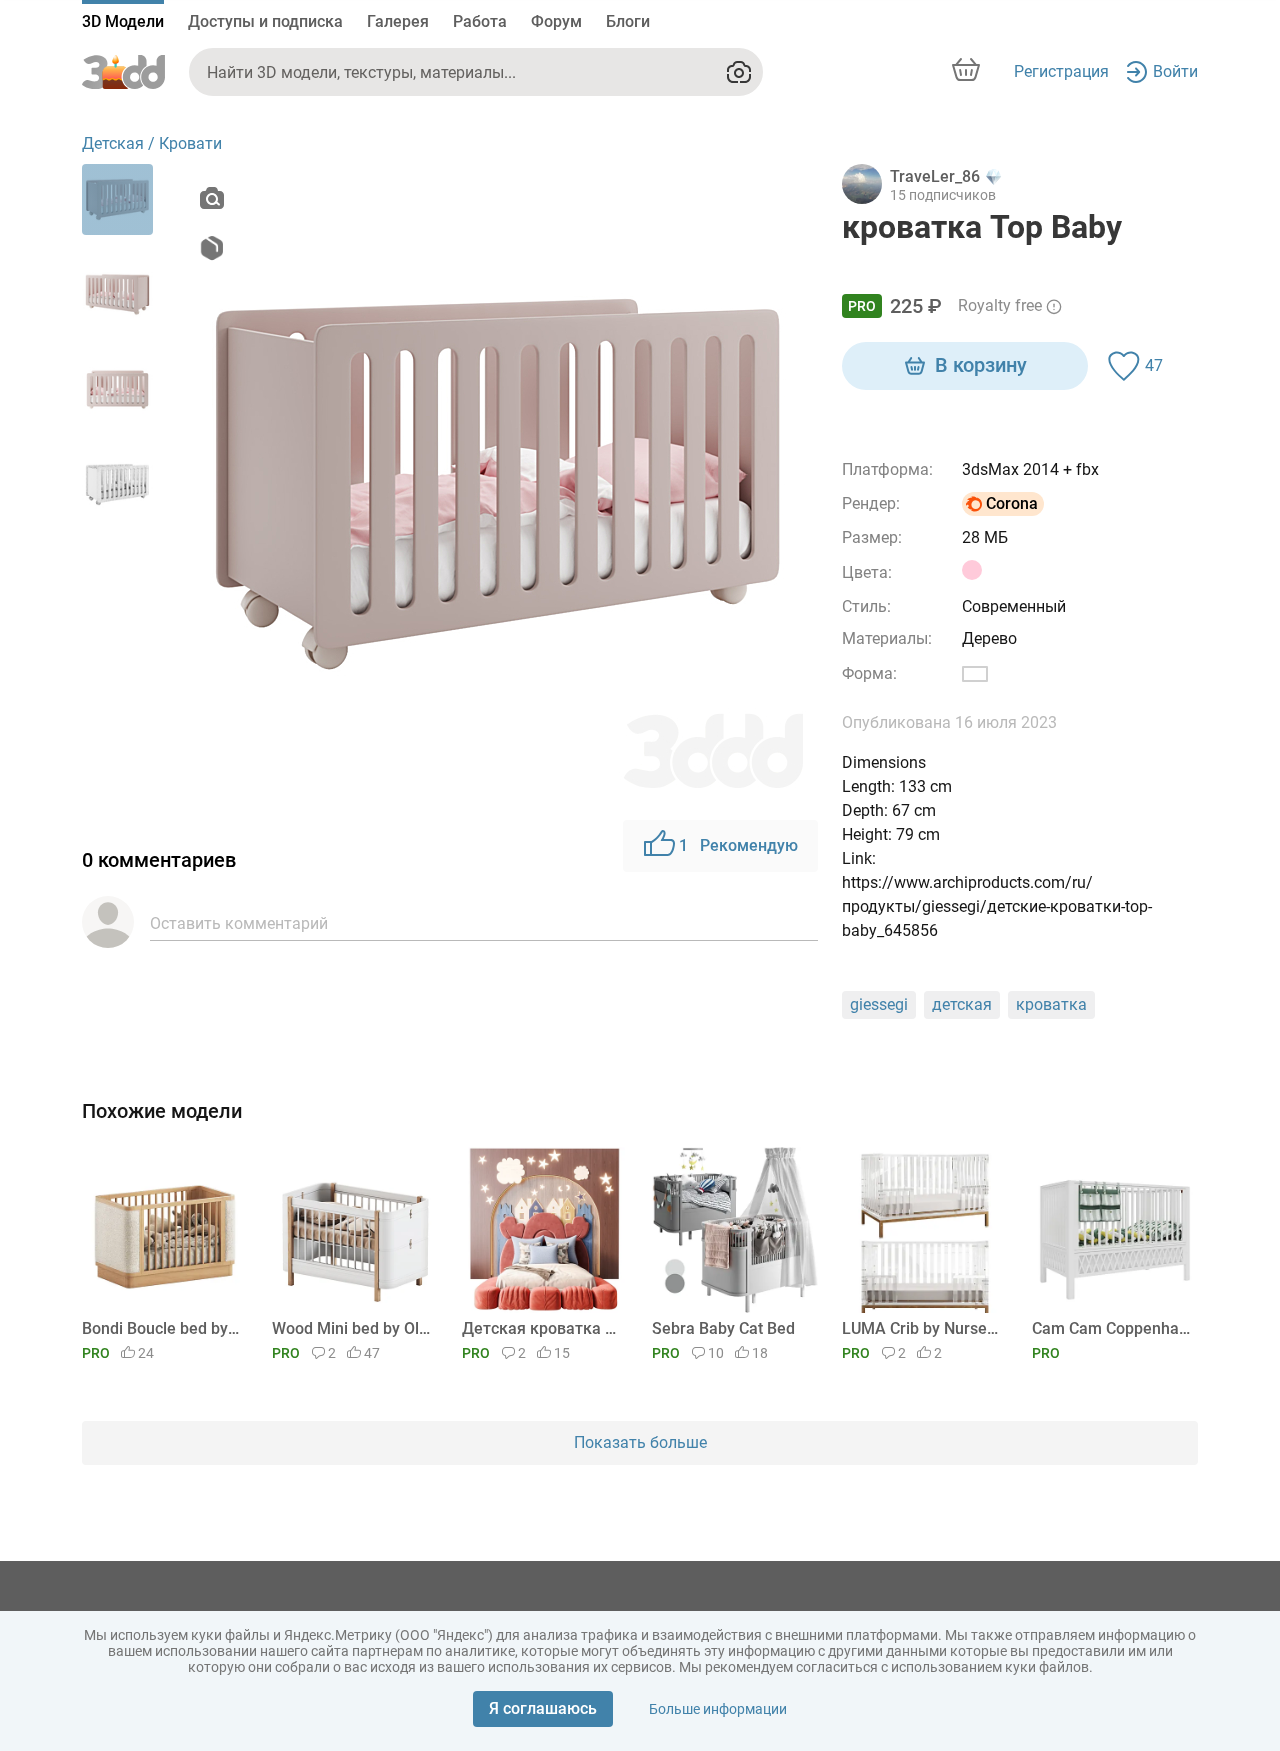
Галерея (398, 21)
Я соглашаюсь (543, 1708)
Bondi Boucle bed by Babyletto (161, 1328)
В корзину (981, 365)
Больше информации (718, 1709)
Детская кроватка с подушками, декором (541, 1328)
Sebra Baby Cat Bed (723, 1328)
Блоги (628, 21)
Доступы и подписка (265, 21)
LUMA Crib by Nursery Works (921, 1328)
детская (962, 1004)
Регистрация (1061, 71)
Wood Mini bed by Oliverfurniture (351, 1328)
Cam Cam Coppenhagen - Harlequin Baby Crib (1111, 1328)
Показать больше (640, 1442)
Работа (480, 21)
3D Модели (123, 21)
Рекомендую (738, 845)
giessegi (879, 1004)
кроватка (1051, 1004)
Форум (556, 21)
